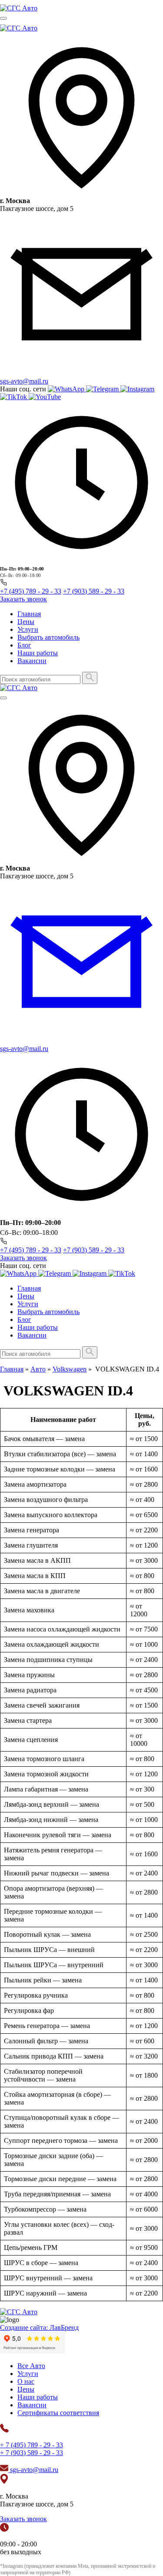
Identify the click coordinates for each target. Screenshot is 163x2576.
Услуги (28, 629)
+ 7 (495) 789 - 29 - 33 (32, 2445)
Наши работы (38, 653)
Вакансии (32, 661)
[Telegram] (103, 389)
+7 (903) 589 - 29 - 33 (94, 591)
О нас (26, 2381)
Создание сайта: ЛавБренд (39, 2327)
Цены (26, 622)
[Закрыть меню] (3, 698)
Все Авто (31, 2366)
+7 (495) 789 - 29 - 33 (31, 591)
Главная (29, 614)
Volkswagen (70, 1369)
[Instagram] (137, 389)
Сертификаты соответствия (58, 2413)
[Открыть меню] (3, 18)
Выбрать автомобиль (48, 637)
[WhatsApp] (67, 389)
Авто (38, 1369)
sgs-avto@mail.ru (24, 381)
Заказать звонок (23, 599)
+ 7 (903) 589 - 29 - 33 (32, 2453)
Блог (24, 645)
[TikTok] (14, 397)
